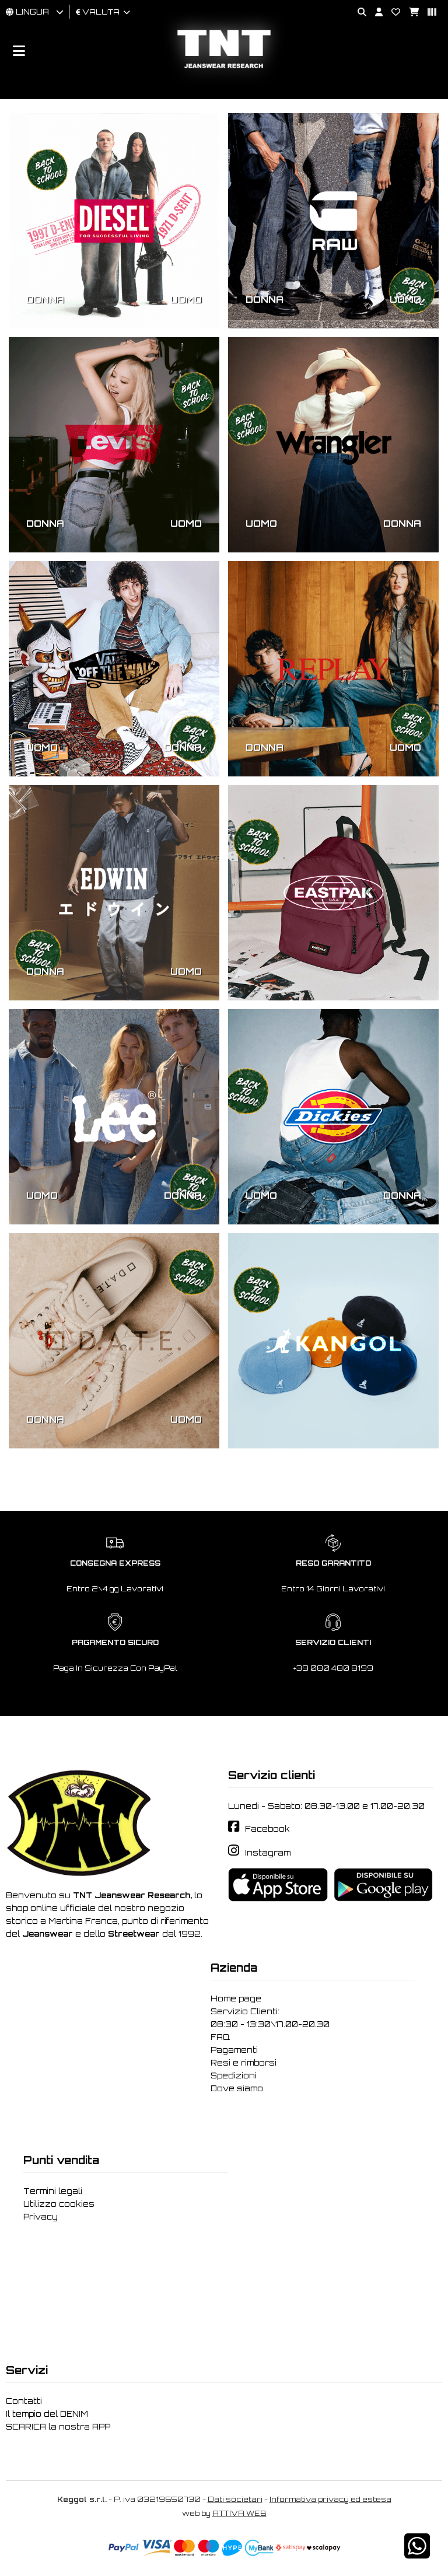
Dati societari (235, 2499)
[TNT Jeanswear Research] (224, 68)
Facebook (267, 1829)
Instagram (268, 1853)
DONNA (45, 299)
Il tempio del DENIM (47, 2414)
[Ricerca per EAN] (428, 13)
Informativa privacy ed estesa (330, 2499)
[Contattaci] (391, 13)
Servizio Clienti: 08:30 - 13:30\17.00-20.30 (270, 2018)
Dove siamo (237, 2088)
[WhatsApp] (417, 2554)
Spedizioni (234, 2075)
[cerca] (358, 13)
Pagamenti (234, 2050)
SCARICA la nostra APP (58, 2427)
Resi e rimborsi (244, 2063)
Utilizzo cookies (59, 2204)
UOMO (186, 299)
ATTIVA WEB (239, 2513)
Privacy (41, 2217)
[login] (374, 13)
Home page (236, 1999)
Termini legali (53, 2191)
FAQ (220, 2037)
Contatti (24, 2401)
